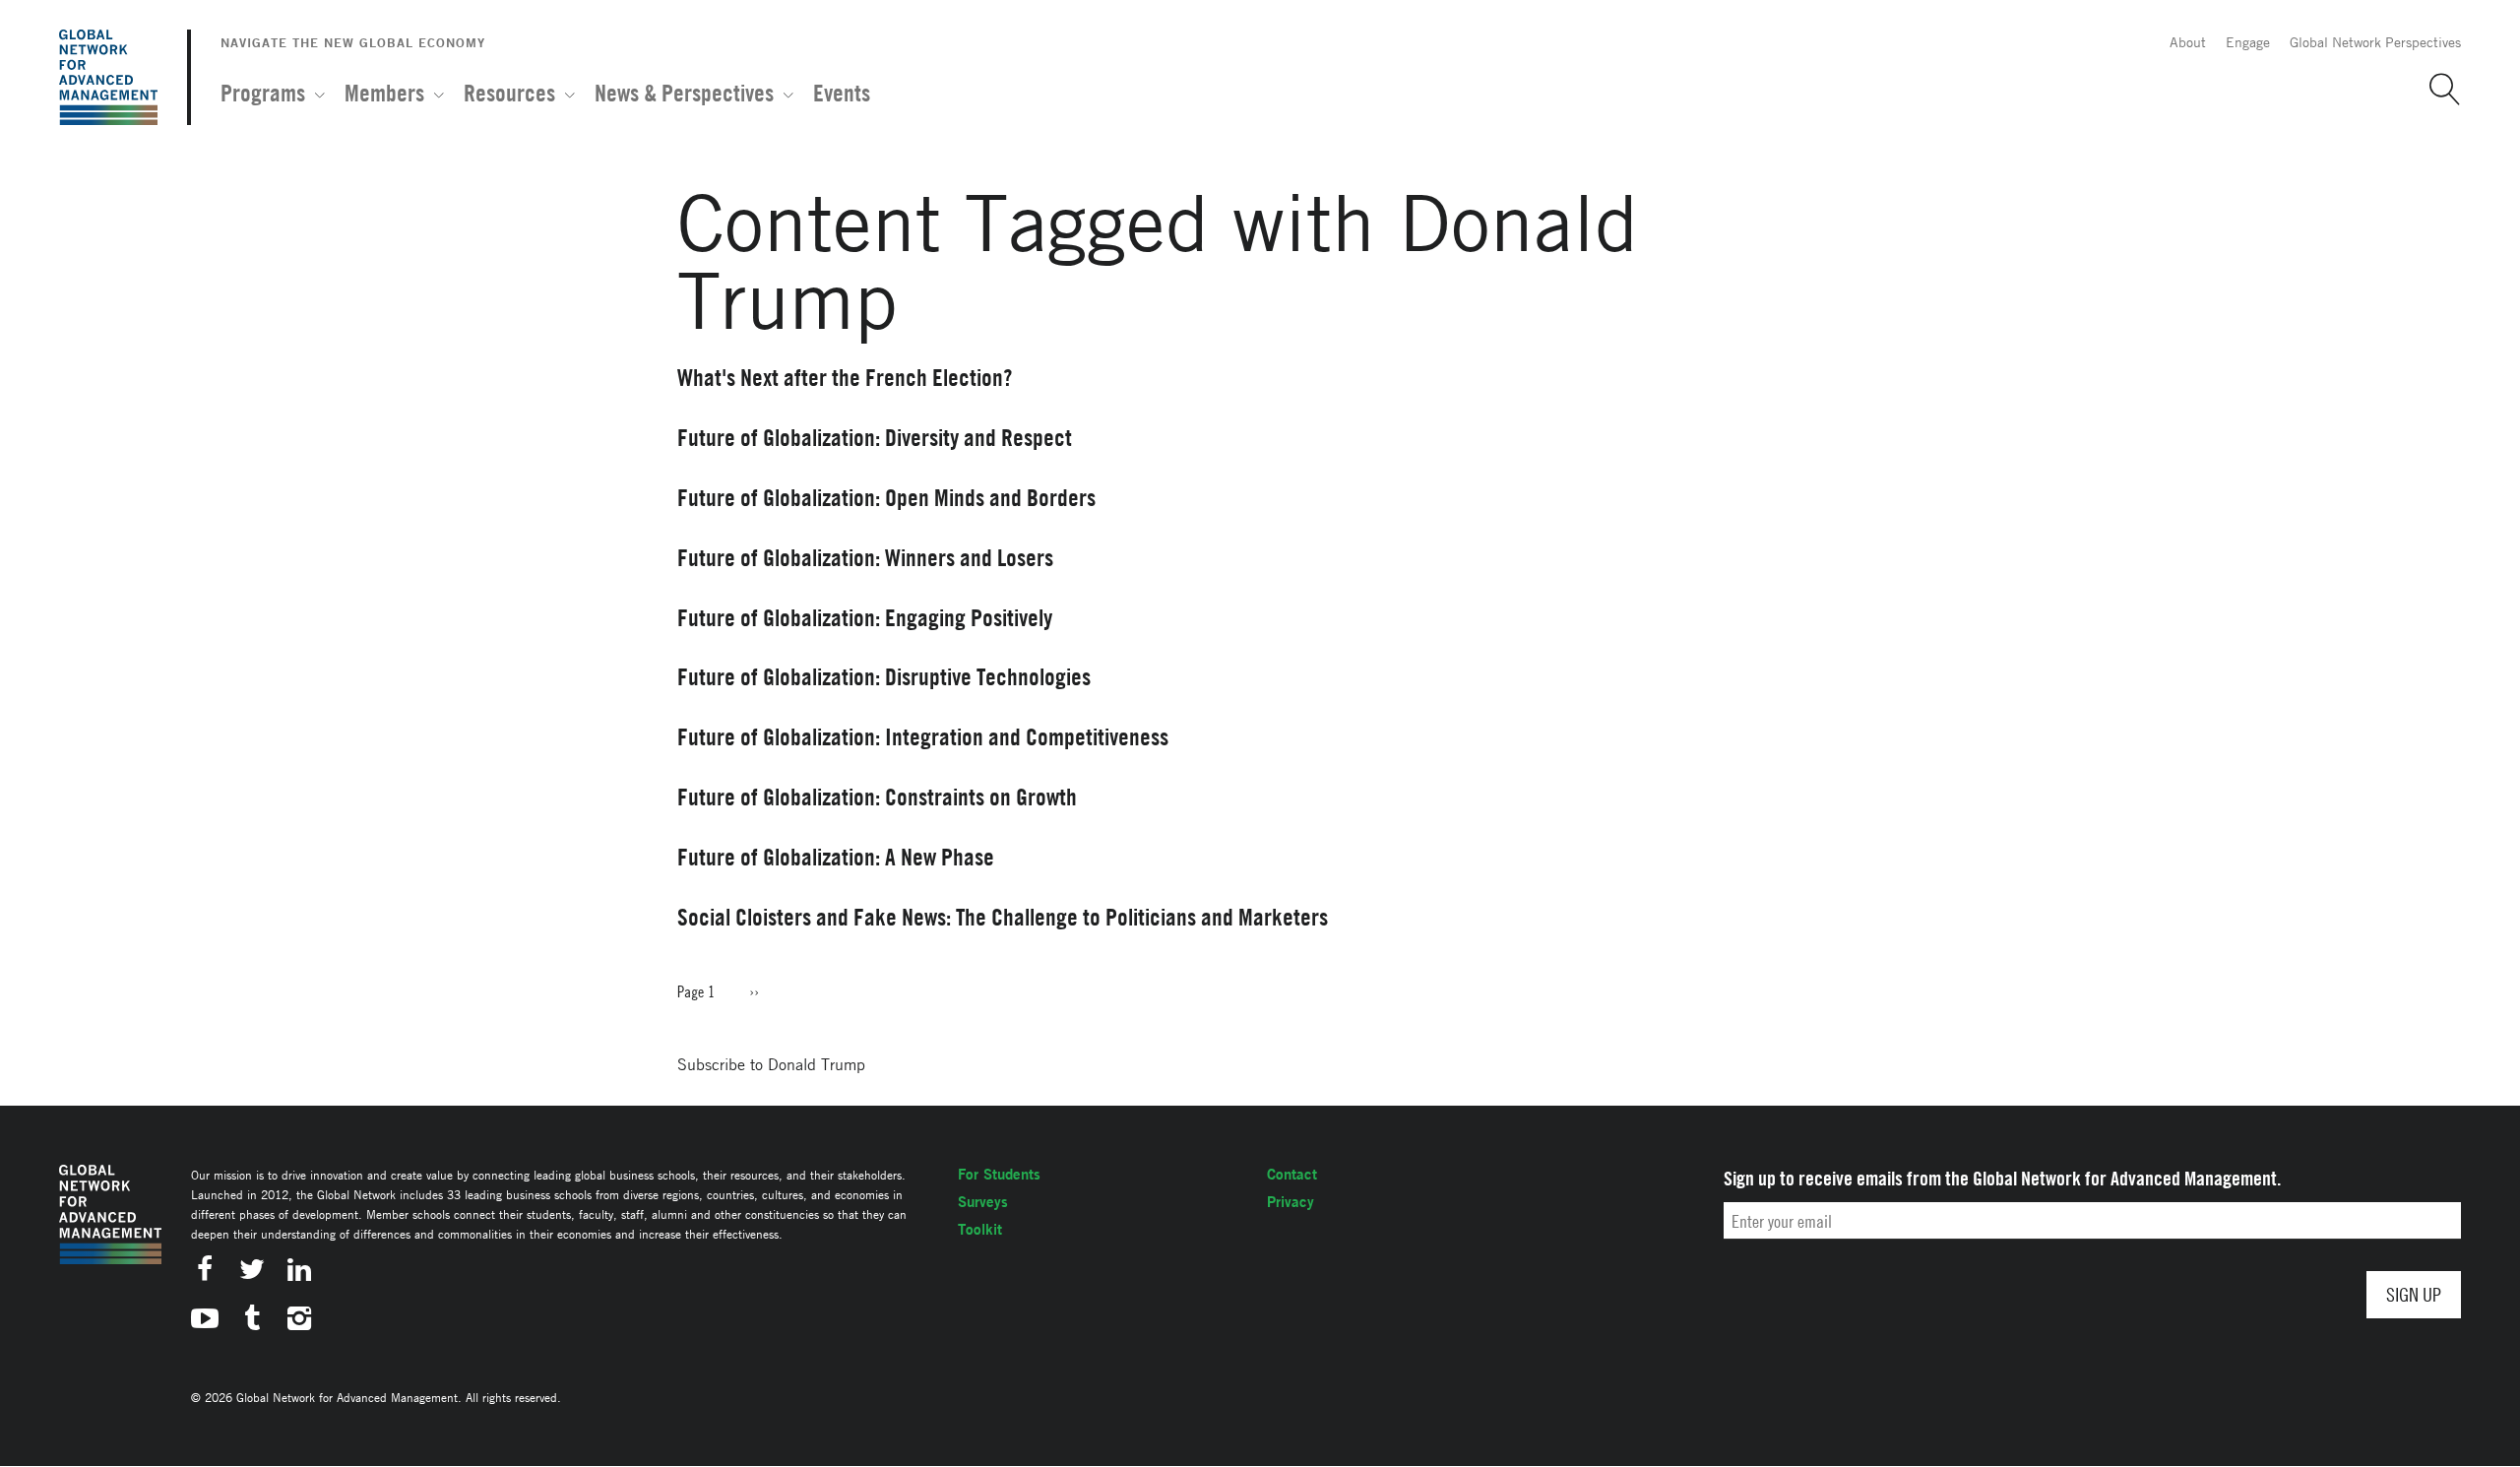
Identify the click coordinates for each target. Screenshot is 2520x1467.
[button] (2437, 90)
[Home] (108, 77)
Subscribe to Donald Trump (771, 1064)
